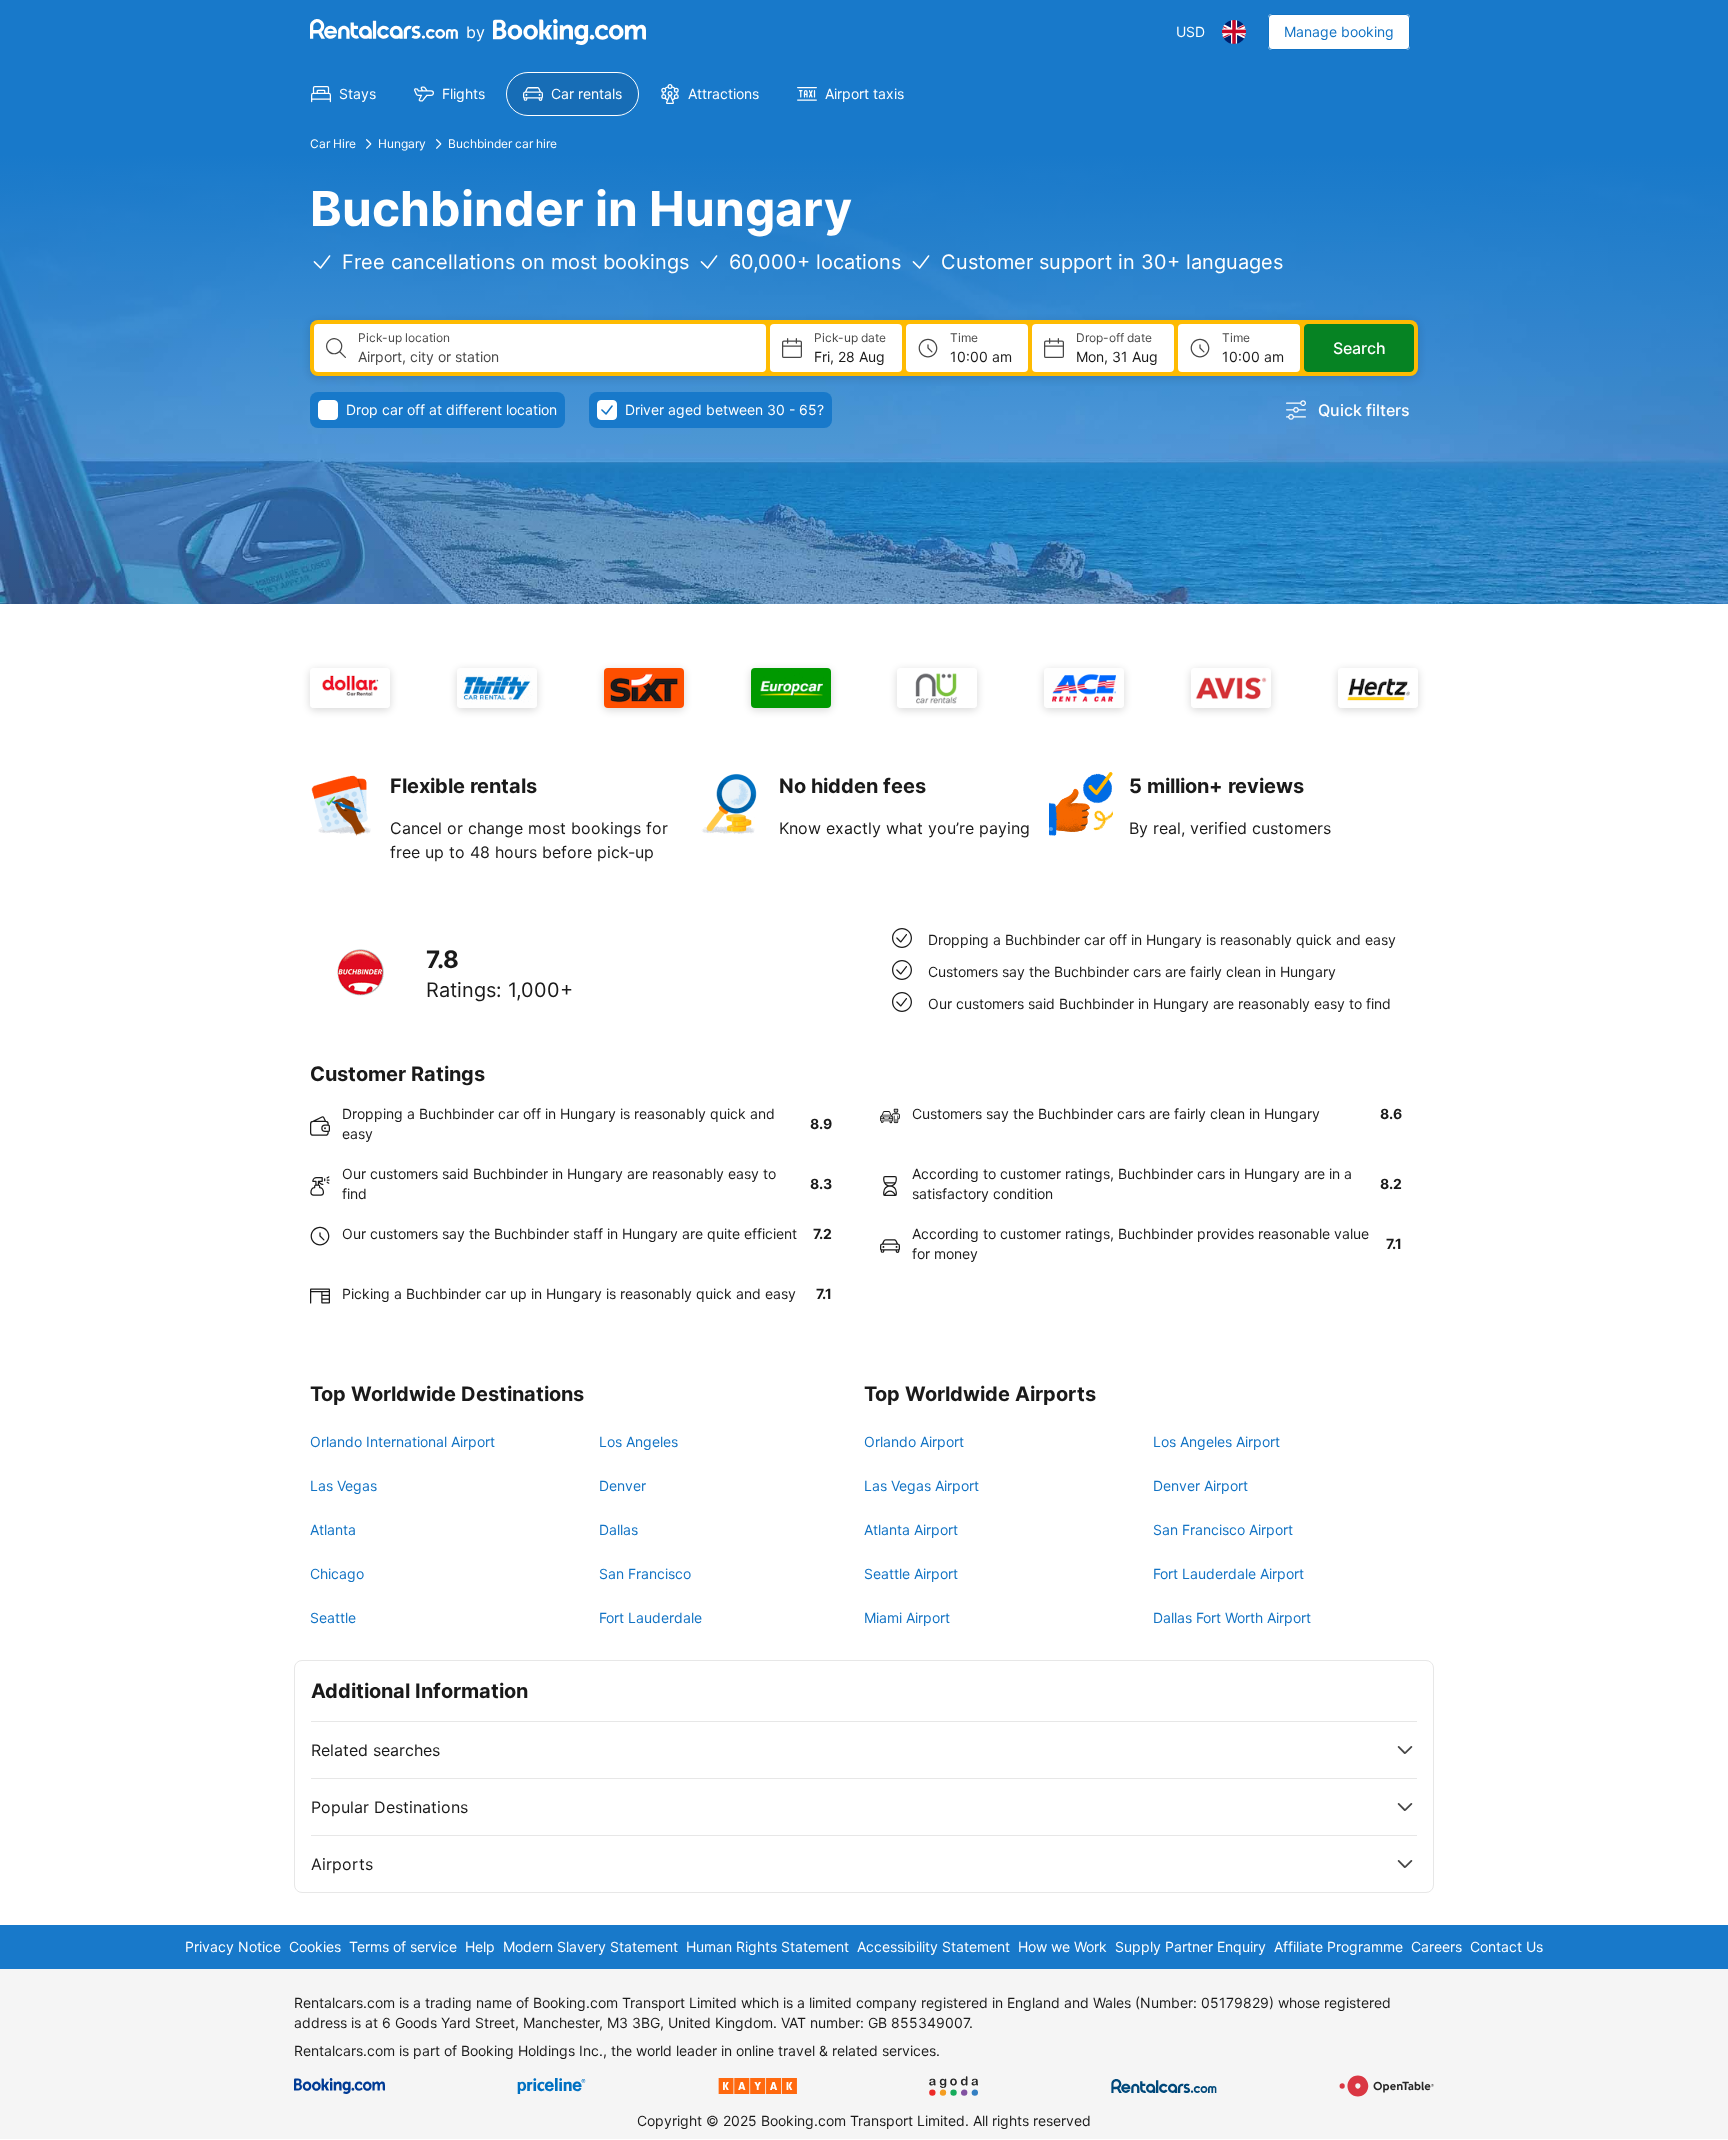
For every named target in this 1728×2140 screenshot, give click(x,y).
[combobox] (554, 357)
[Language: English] (1234, 32)
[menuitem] (343, 94)
